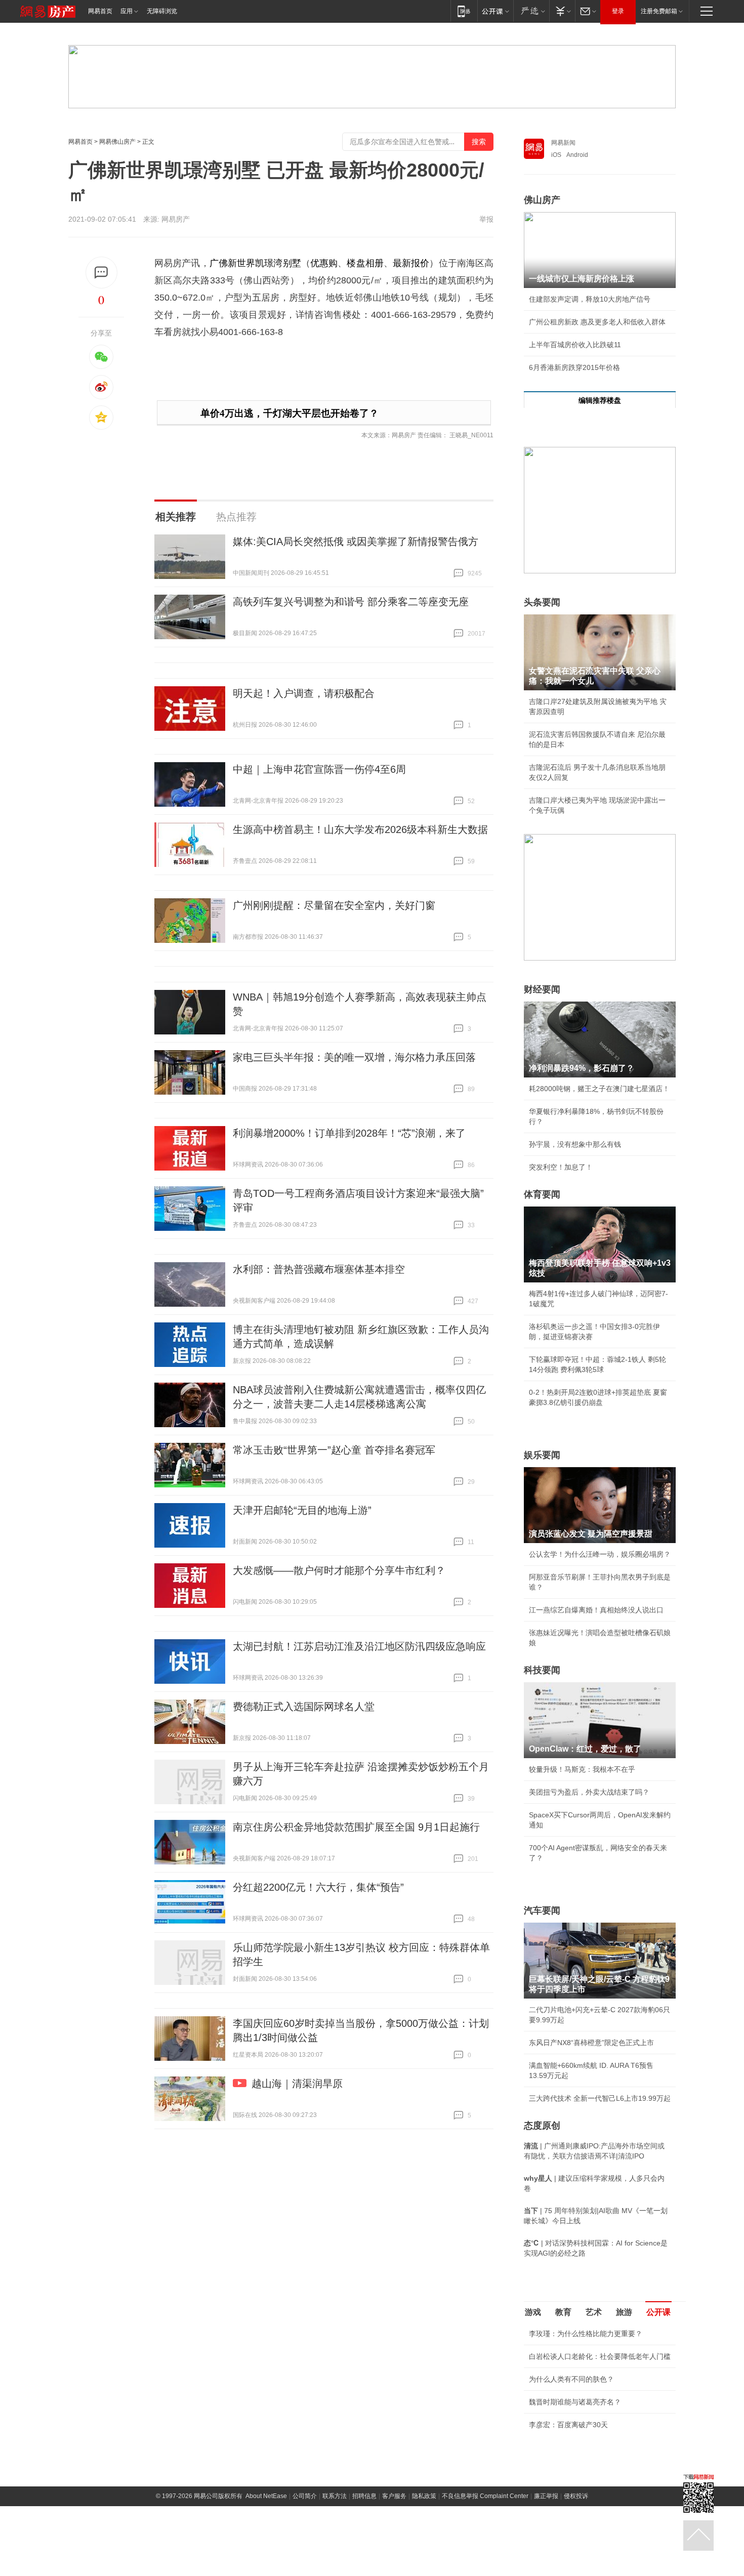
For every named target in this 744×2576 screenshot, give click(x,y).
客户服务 (394, 2496)
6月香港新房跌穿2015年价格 (574, 367)
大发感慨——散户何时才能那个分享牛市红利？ (339, 1570)
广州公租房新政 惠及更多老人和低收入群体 (597, 322)
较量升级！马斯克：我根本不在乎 (582, 1769)
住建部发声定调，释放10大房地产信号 (590, 299)
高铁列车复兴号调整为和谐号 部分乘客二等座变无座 (351, 602)
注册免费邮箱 (659, 11)
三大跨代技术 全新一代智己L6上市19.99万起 (600, 2098)
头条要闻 (542, 602)
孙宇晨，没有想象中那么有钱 (575, 1144)
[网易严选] (531, 11)
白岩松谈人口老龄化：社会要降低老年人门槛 (600, 2356)
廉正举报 (546, 2496)
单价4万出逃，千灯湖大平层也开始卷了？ (290, 413)
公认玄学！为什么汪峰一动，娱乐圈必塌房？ (600, 1554)
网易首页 (100, 11)
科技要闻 (542, 1670)
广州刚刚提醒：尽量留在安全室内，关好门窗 (334, 905)
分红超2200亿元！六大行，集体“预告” (318, 1887)
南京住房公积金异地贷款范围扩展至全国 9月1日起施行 (356, 1827)
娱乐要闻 (542, 1455)
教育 (563, 2312)
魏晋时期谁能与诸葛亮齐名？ (575, 2402)
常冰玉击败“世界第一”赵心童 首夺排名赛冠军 (334, 1450)
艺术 (594, 2312)
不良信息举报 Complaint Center (485, 2496)
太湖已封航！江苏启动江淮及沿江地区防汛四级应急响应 (359, 1646)
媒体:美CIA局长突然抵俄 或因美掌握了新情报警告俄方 (356, 542)
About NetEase (266, 2496)
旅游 (624, 2312)
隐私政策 (424, 2496)
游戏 (533, 2312)
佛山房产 (542, 200)
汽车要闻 (542, 1910)
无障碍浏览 (162, 11)
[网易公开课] (495, 11)
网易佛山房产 (117, 142)
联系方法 (335, 2496)
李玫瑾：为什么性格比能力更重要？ (586, 2334)
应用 (127, 11)
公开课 (658, 2312)
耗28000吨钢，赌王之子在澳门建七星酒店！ (599, 1089)
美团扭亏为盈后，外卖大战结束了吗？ (589, 1792)
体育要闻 (542, 1194)
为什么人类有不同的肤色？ (571, 2379)
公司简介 (305, 2496)
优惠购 (324, 263)
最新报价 (411, 263)
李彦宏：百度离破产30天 (568, 2425)
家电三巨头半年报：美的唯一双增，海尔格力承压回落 (354, 1057)
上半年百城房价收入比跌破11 (575, 345)
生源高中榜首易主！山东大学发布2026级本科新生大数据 (360, 829)
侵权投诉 (576, 2496)
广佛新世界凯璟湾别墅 (255, 263)
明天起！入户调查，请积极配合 (304, 693)
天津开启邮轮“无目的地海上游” (302, 1510)
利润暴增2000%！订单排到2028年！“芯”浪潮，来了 (349, 1133)
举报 (486, 219)
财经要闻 (542, 989)
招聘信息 (364, 2496)
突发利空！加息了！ (561, 1167)
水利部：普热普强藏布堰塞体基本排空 (319, 1269)
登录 (618, 11)
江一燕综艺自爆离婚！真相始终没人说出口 (596, 1610)
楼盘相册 (365, 263)
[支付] (562, 11)
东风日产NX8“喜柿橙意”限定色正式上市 (591, 2043)
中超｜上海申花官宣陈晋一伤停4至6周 (319, 769)
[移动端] (464, 11)
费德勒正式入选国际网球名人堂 (304, 1707)
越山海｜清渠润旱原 (297, 2084)
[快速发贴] (101, 273)
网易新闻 (563, 143)
